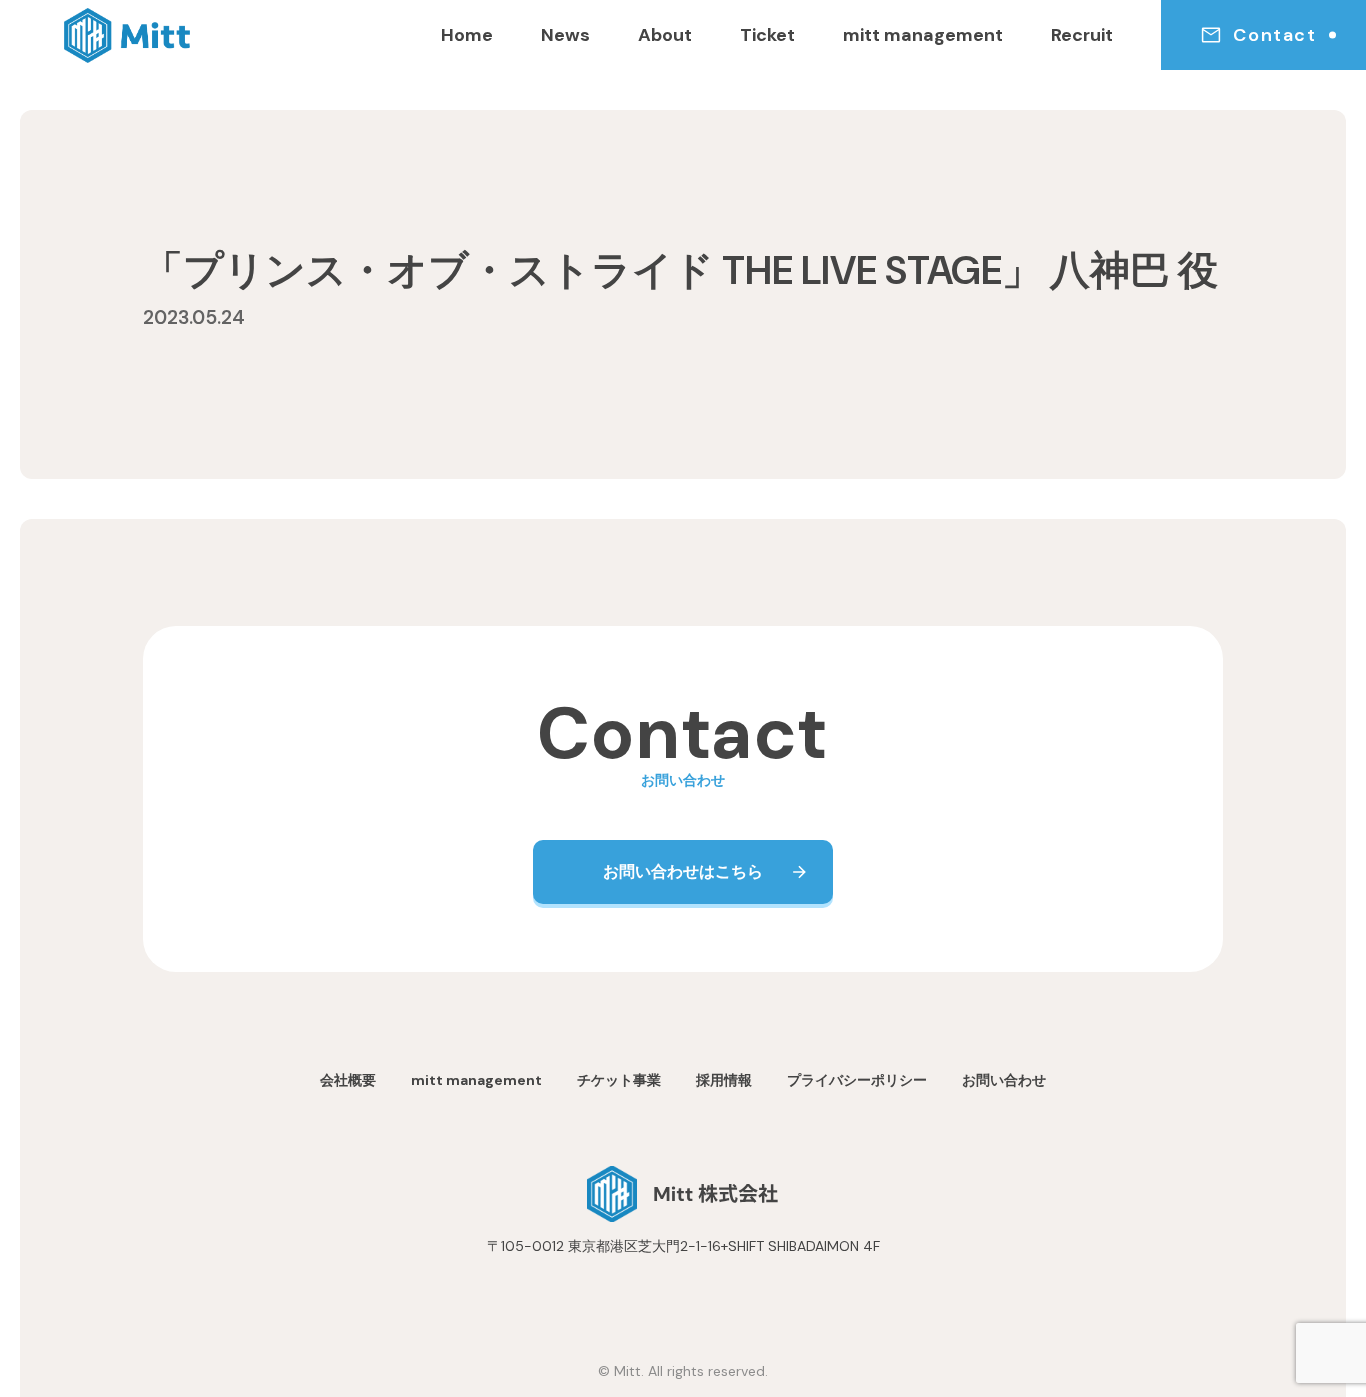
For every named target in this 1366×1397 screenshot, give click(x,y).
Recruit (1082, 35)
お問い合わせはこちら (683, 871)
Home (467, 35)
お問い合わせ (1004, 1080)
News (565, 35)
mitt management (923, 35)
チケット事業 (619, 1080)
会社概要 (348, 1080)
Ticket (767, 35)
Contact (1274, 35)
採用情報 (724, 1080)
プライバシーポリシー (857, 1080)
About (665, 35)
